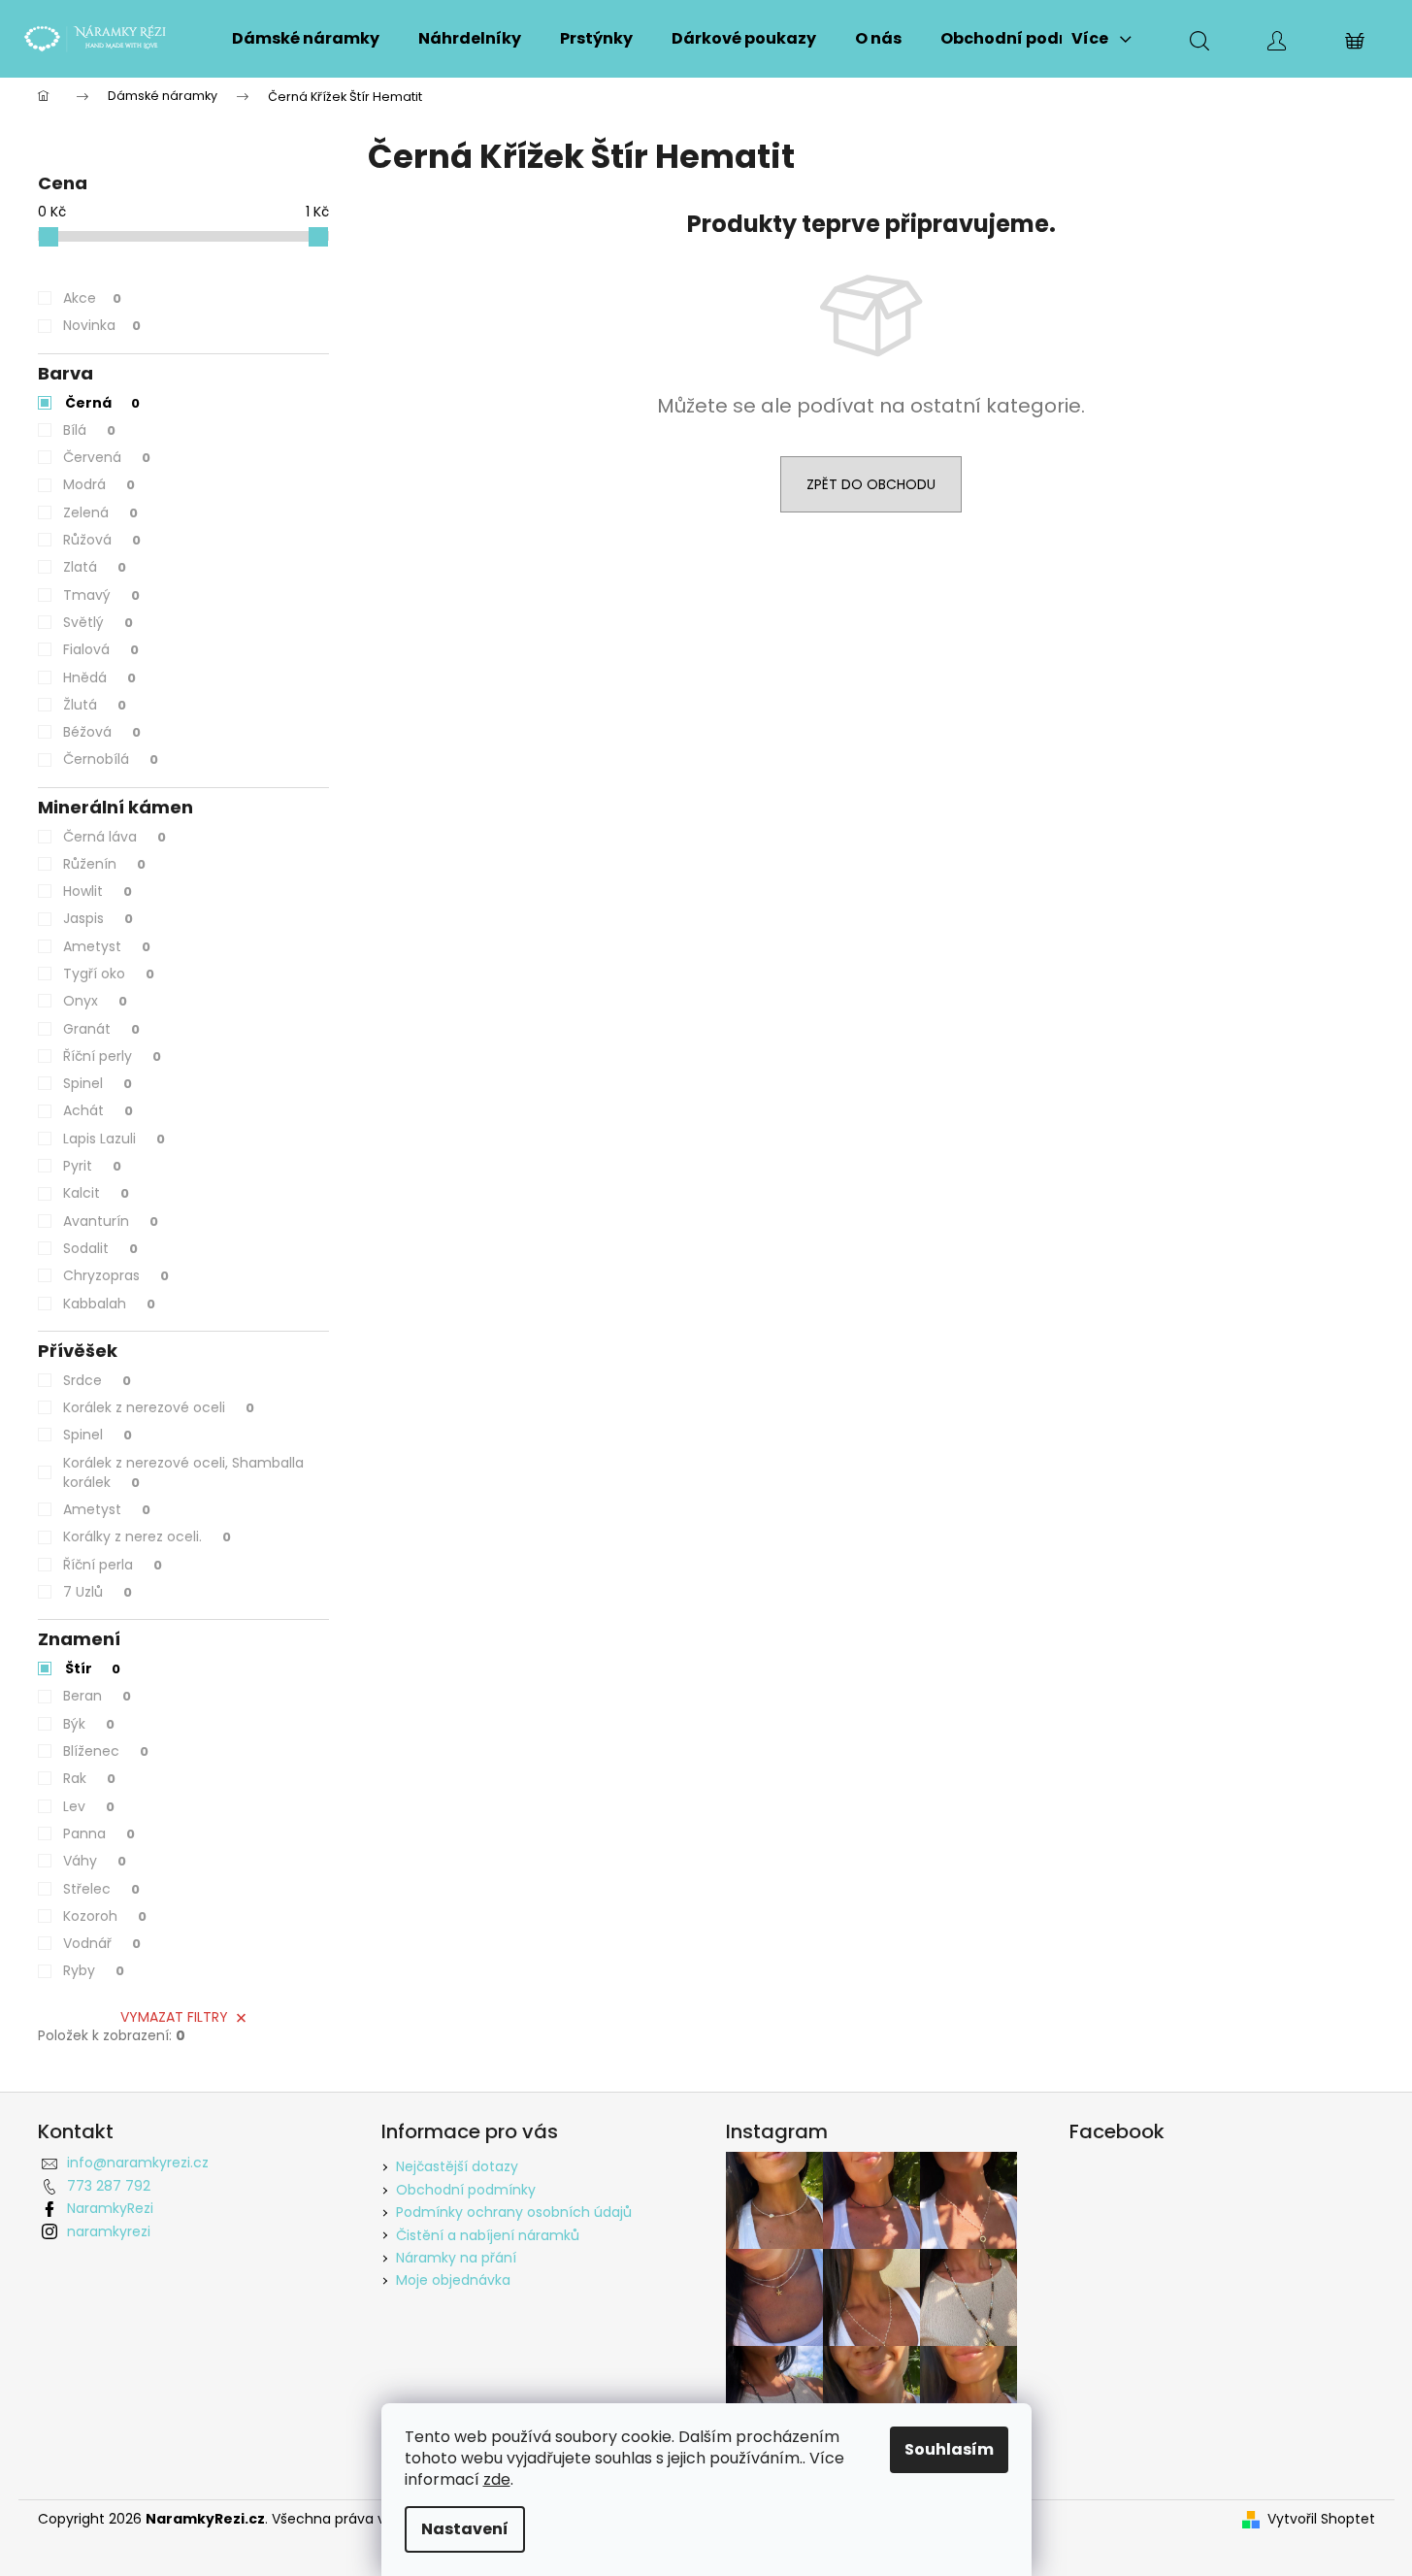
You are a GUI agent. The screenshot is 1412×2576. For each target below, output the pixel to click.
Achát (98, 1110)
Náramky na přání (456, 2258)
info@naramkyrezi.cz (138, 2163)
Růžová (102, 540)
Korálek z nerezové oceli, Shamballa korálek (183, 1472)
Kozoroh (105, 1916)
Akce (92, 298)
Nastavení (465, 2529)
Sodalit (100, 1248)
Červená (107, 457)
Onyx (95, 1001)
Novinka (102, 325)
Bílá (89, 430)
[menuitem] (306, 39)
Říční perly (112, 1056)
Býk (89, 1724)
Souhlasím (949, 2449)
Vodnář (102, 1943)
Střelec (101, 1889)
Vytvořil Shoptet (1321, 2519)
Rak (89, 1778)
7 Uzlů (98, 1592)
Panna (99, 1833)
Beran (97, 1696)
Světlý (98, 622)
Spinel (98, 1083)
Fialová (101, 649)
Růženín (104, 864)
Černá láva (115, 837)
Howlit (98, 891)
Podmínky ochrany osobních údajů (514, 2212)
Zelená (100, 512)
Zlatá (95, 567)
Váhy (95, 1861)
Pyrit (92, 1166)
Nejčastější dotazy (457, 2166)
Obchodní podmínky (466, 2190)
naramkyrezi (109, 2231)
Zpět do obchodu (871, 484)
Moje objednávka (453, 2280)
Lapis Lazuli (114, 1139)
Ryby (94, 1970)
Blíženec (106, 1751)
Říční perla (113, 1565)
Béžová (102, 732)
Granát (101, 1029)
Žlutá (95, 705)
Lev (89, 1806)
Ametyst (107, 946)
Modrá (99, 484)
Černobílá (111, 759)
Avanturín (111, 1221)
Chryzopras (116, 1275)
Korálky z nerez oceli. (147, 1536)
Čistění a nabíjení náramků (488, 2235)
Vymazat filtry (174, 2017)
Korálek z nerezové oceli (159, 1407)
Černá (102, 403)
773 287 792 (109, 2186)
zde (497, 2479)
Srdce (97, 1380)
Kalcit (96, 1193)
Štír (93, 1668)
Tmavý (101, 595)
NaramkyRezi (110, 2208)
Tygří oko (109, 974)
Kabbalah (109, 1304)
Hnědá (99, 677)
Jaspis (98, 918)
